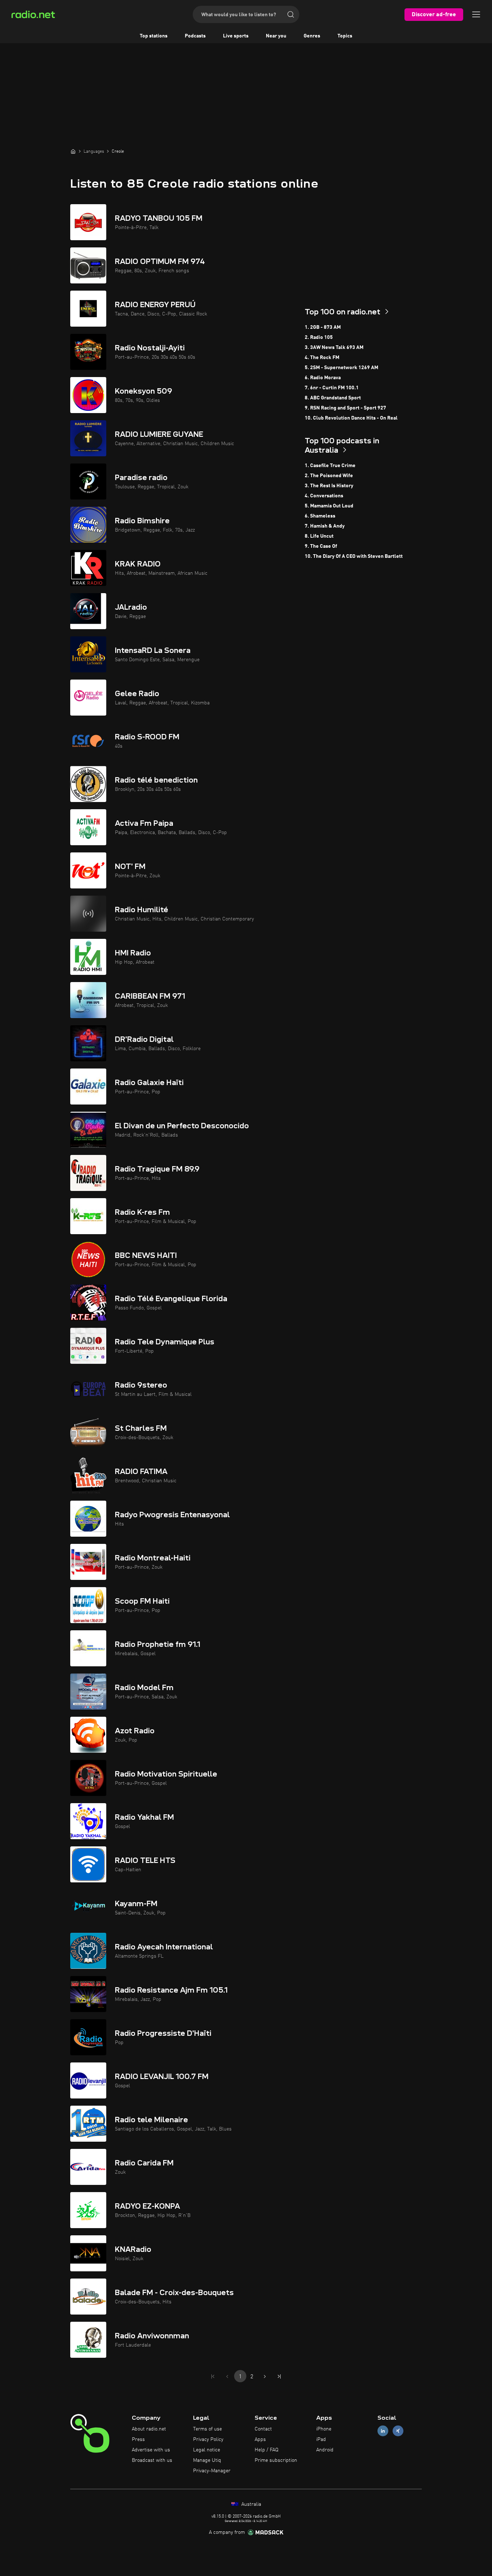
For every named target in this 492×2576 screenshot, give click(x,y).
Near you (276, 36)
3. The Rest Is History (329, 486)
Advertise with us (151, 2450)
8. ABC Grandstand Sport (333, 398)
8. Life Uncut (319, 536)
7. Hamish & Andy (325, 526)
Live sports (236, 36)
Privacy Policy (208, 2440)
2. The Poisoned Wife (329, 476)
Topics (345, 36)
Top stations (154, 36)
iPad (321, 2440)
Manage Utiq (207, 2460)
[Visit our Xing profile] (398, 2431)
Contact (263, 2429)
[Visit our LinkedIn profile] (383, 2431)
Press (138, 2440)
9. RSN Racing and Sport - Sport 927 (345, 408)
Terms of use (207, 2429)
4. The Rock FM (322, 358)
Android (325, 2450)
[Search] (291, 14)
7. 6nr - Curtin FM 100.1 (332, 388)
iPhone (324, 2429)
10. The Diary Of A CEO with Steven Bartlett (354, 556)
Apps (260, 2440)
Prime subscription (276, 2460)
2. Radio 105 (319, 337)
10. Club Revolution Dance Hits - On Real (351, 418)
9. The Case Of (321, 546)
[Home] (73, 151)
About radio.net (149, 2429)
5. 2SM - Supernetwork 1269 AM (341, 368)
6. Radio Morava (323, 378)
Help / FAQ (267, 2450)
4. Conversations (324, 496)
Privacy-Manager (212, 2471)
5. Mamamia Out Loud (329, 506)
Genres (312, 36)
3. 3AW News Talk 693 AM (334, 348)
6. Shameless (320, 516)
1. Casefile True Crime (330, 466)
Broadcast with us (152, 2460)
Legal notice (207, 2450)
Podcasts (195, 36)
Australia (251, 2504)
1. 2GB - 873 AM (323, 327)
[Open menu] (476, 14)
